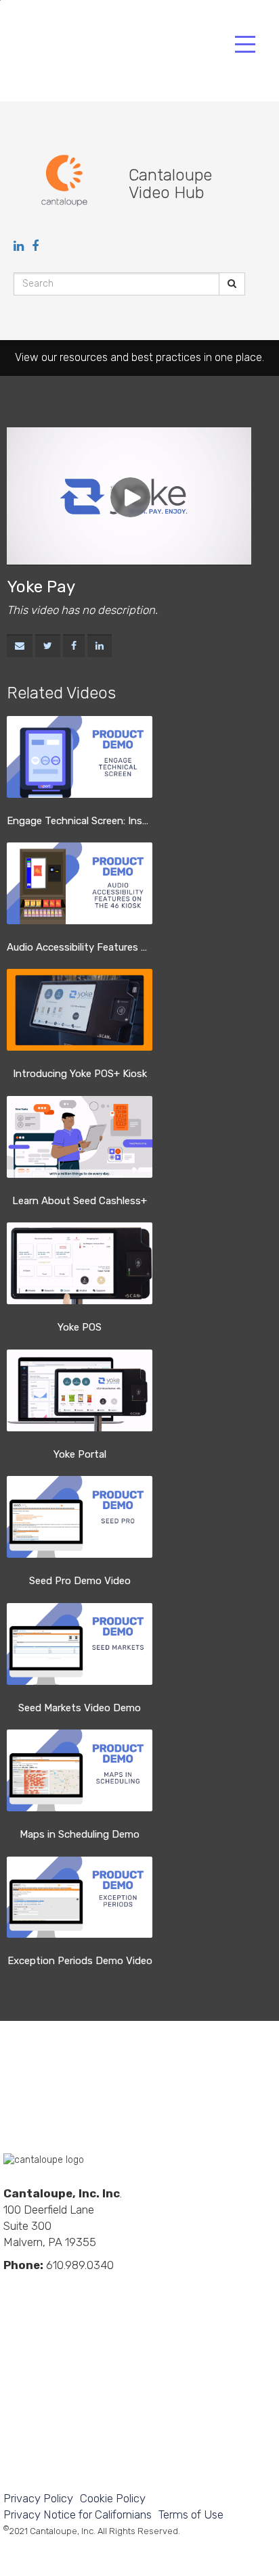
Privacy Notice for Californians (78, 2514)
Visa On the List (41, 2447)
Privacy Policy (38, 2498)
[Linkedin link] (20, 246)
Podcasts (126, 2288)
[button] (20, 646)
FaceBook (34, 2288)
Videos (57, 2288)
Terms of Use (191, 2514)
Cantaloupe (101, 58)
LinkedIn (11, 2288)
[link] (48, 646)
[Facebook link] (35, 246)
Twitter (80, 2288)
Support (39, 2367)
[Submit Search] (232, 284)
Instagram (103, 2288)
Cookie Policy (113, 2498)
